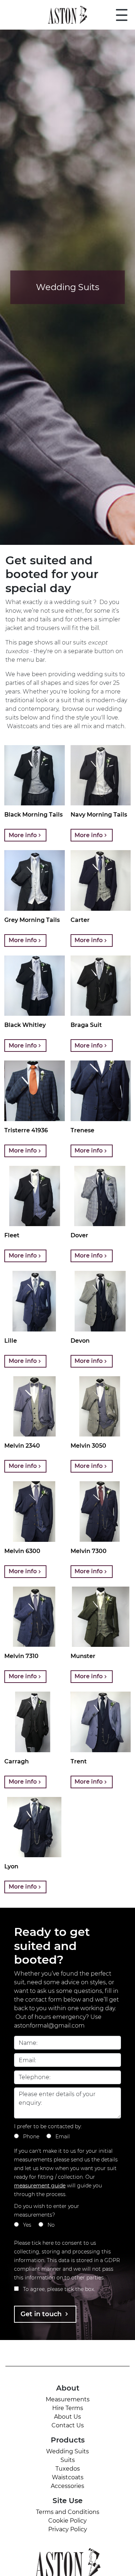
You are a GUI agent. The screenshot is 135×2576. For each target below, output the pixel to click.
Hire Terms (68, 2408)
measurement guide (40, 2186)
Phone (31, 2137)
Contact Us (68, 2425)
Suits (68, 2460)
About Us (67, 2417)
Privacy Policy (68, 2529)
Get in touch (42, 2314)
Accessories (67, 2486)
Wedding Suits (67, 2451)
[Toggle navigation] (122, 15)
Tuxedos (68, 2469)
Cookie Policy (67, 2521)
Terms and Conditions (68, 2512)
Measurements (68, 2399)
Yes (27, 2225)
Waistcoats (68, 2477)
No (51, 2225)
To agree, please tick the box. (59, 2289)
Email (63, 2137)
